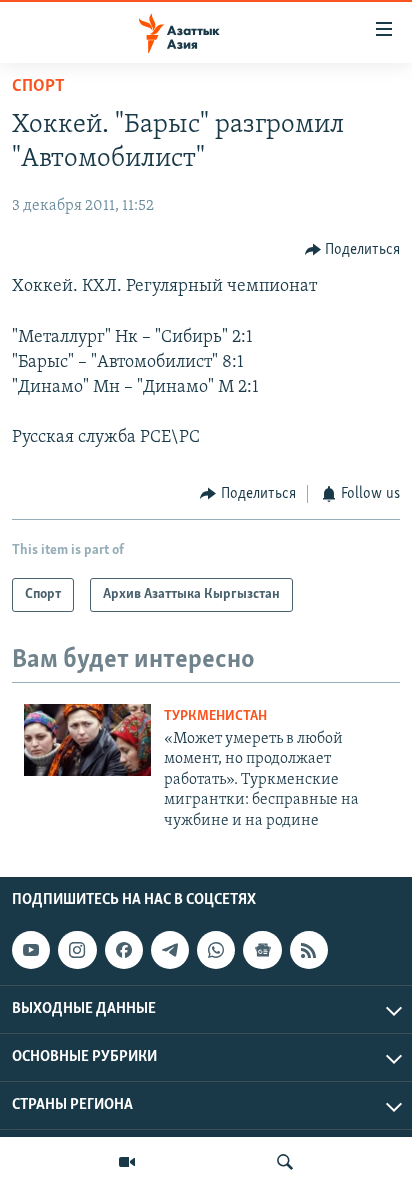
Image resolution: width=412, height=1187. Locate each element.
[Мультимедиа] (127, 1162)
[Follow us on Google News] (262, 950)
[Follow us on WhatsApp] (216, 950)
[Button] (353, 250)
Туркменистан (215, 716)
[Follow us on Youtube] (31, 950)
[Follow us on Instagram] (77, 950)
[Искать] (285, 1162)
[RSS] (309, 950)
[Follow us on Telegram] (170, 950)
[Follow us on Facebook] (124, 950)
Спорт (38, 87)
